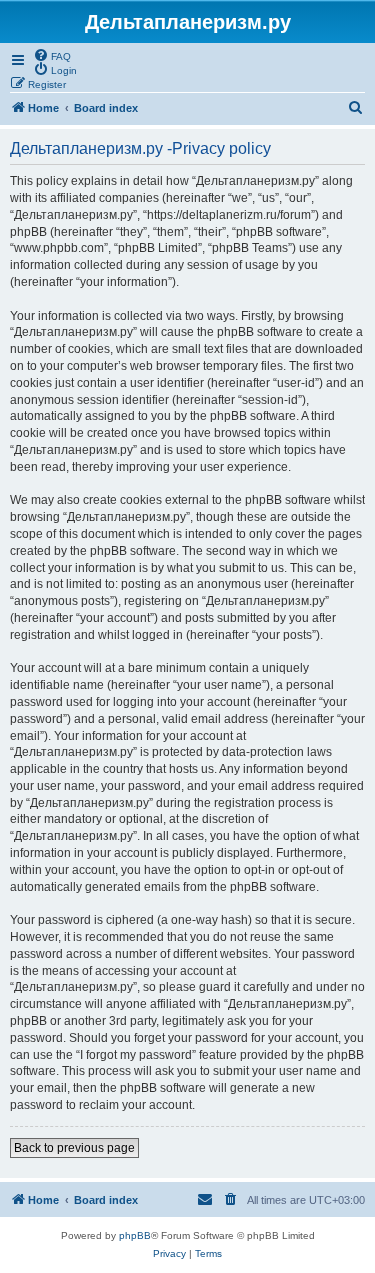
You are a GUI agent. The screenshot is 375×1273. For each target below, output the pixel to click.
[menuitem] (52, 55)
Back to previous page (74, 1148)
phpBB (135, 1235)
